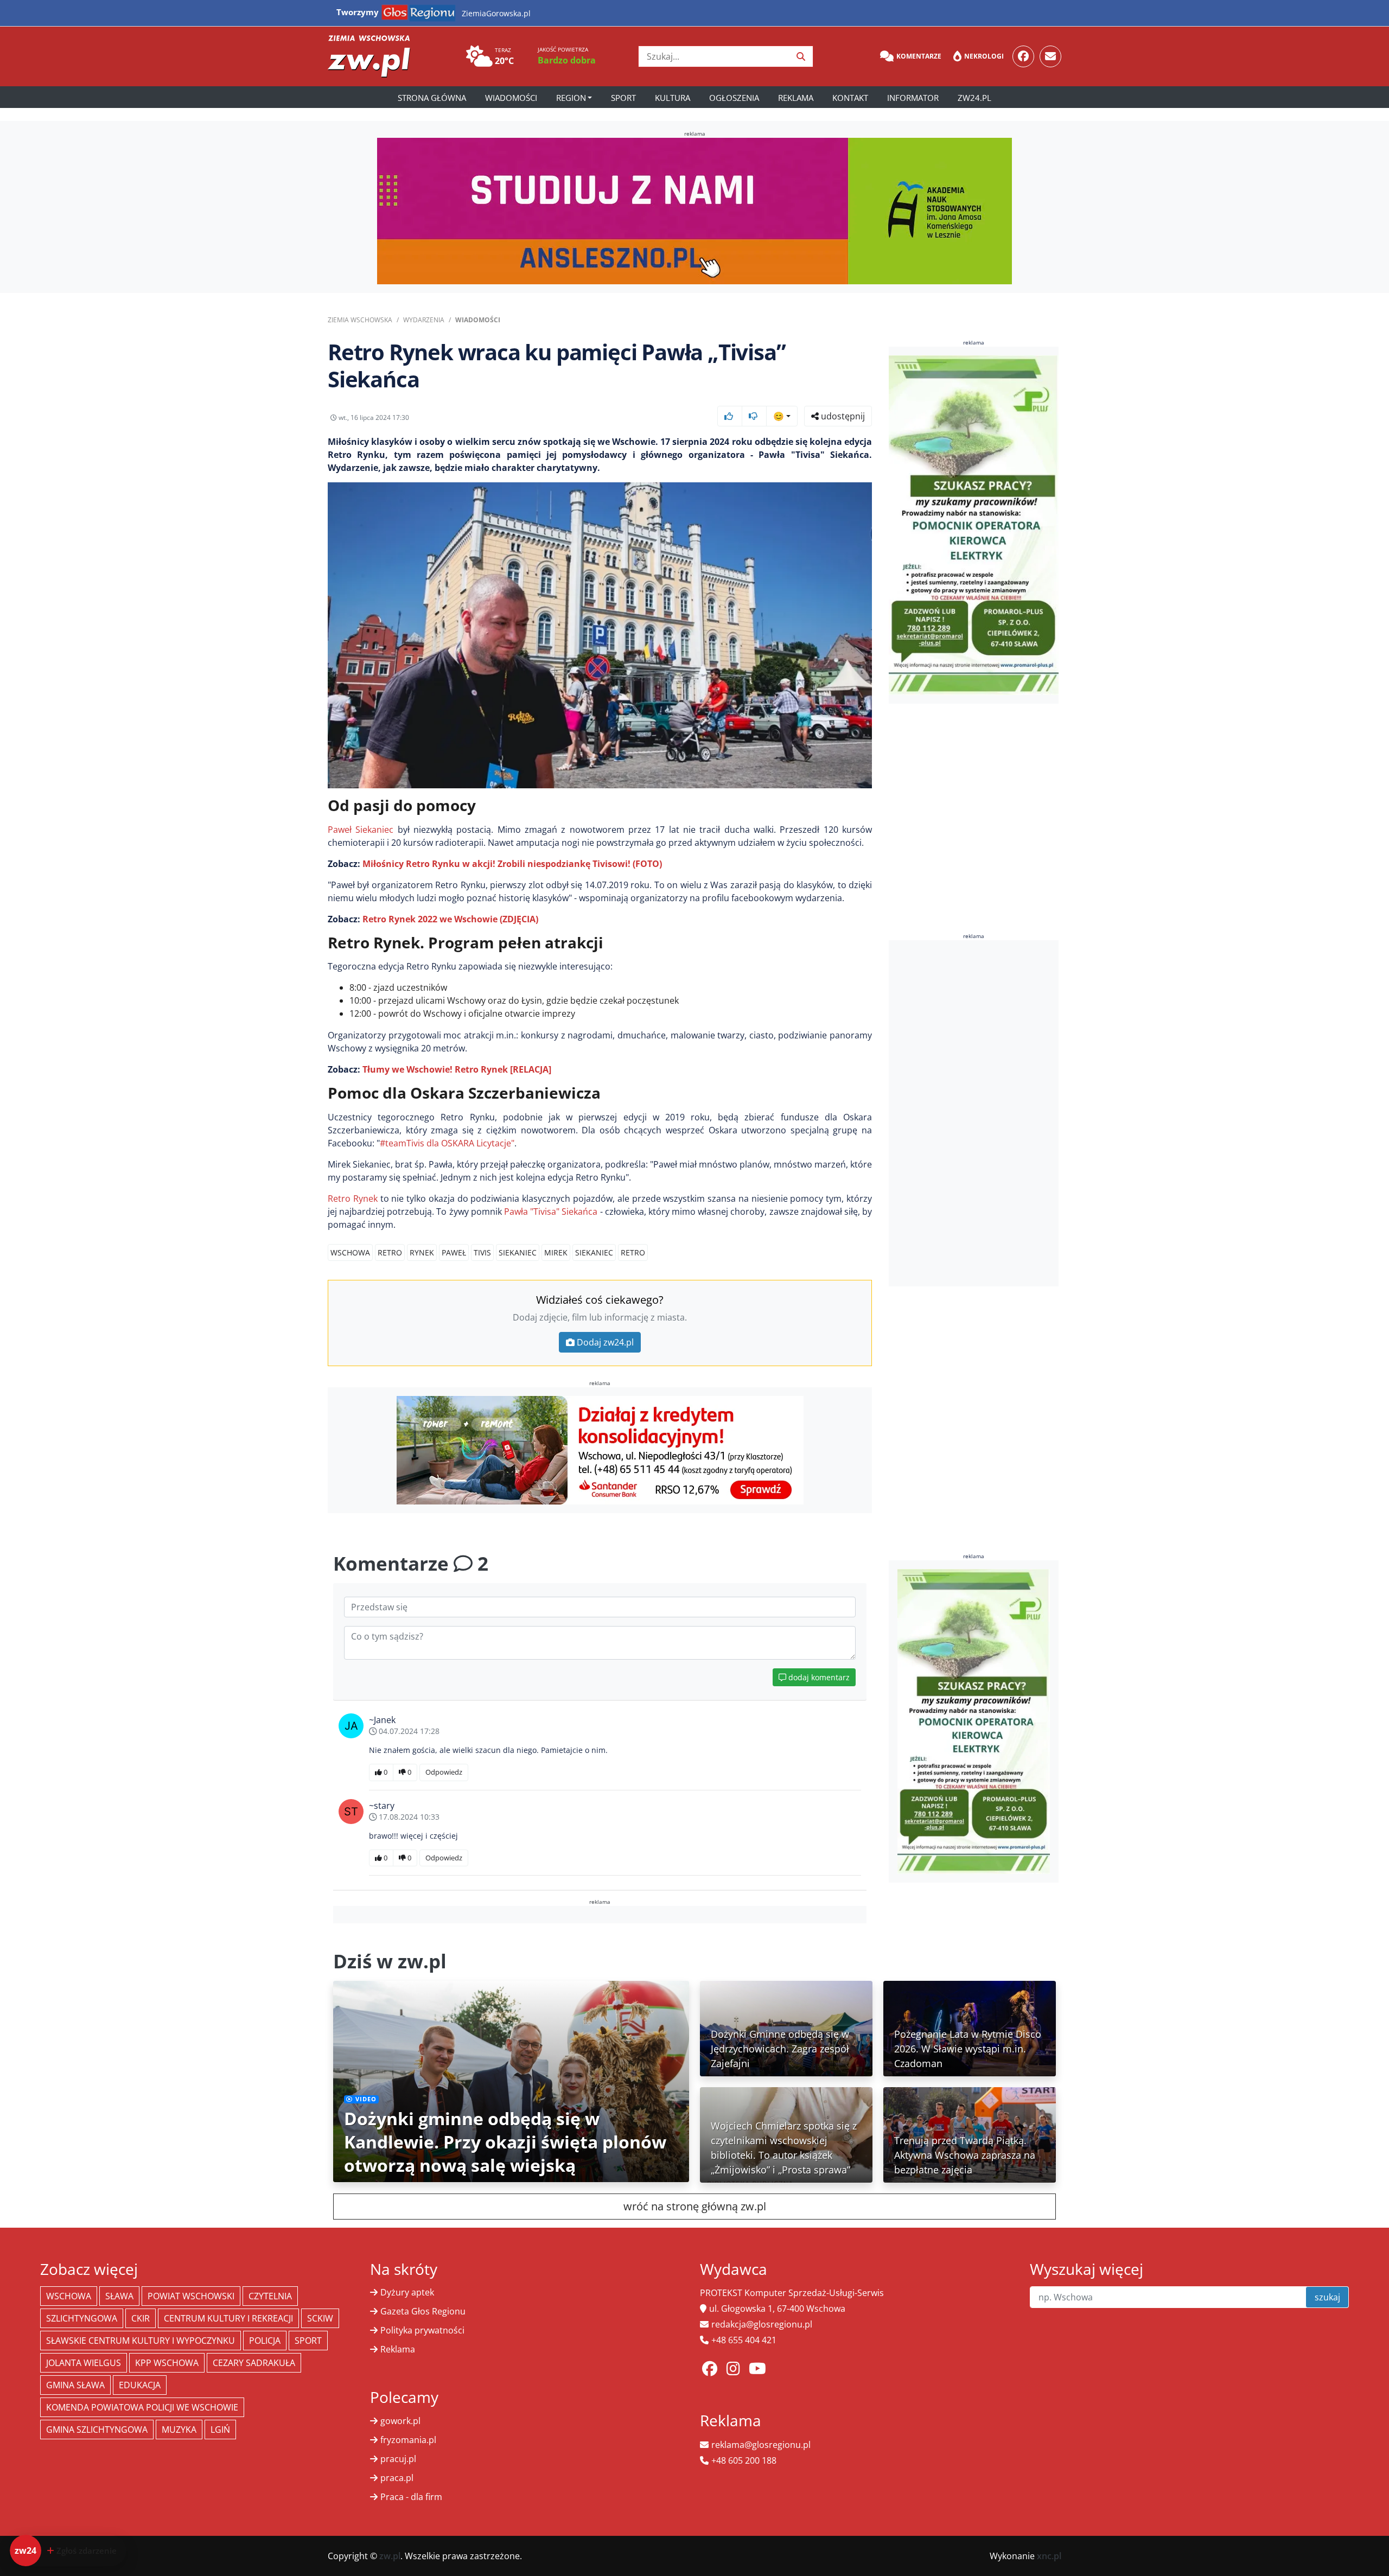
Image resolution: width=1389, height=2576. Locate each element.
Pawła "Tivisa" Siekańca (551, 1212)
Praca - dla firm (411, 2497)
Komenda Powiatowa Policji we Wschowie (142, 2407)
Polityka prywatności (422, 2330)
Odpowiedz (444, 1772)
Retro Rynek (353, 1198)
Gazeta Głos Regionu (423, 2311)
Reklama (796, 98)
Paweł (454, 1252)
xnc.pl (1049, 2556)
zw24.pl (974, 98)
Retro (390, 1252)
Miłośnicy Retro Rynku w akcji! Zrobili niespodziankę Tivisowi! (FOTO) (512, 864)
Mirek (556, 1252)
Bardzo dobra (567, 60)
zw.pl (390, 2556)
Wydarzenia (424, 320)
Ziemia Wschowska (360, 320)
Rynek (422, 1252)
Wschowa (350, 1252)
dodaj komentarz (818, 1677)
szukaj (1327, 2297)
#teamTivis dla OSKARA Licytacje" (447, 1143)
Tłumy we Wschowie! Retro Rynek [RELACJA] (457, 1069)
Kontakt (850, 98)
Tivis (482, 1252)
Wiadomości (511, 98)
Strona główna (432, 98)
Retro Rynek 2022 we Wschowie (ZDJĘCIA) (450, 919)
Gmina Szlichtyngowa (97, 2430)
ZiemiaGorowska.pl (496, 13)
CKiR (141, 2318)
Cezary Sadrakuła (254, 2363)
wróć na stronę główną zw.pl (695, 2206)
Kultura (673, 98)
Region (571, 98)
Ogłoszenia (734, 98)
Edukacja (140, 2385)
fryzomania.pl (408, 2440)
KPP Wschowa (167, 2363)
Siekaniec (518, 1252)
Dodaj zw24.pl (605, 1342)
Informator (913, 98)
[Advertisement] (974, 1113)
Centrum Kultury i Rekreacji (228, 2318)
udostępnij (842, 416)
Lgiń (220, 2430)
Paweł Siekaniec (361, 830)
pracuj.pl (398, 2459)
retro (633, 1252)
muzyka (179, 2430)
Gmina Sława (75, 2385)
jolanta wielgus (84, 2363)
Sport (623, 98)
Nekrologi (984, 56)
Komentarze (919, 56)
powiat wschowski (191, 2296)
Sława (119, 2296)
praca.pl (397, 2478)
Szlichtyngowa (82, 2318)
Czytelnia (270, 2296)
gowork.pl (400, 2421)
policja (265, 2341)
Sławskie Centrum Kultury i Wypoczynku (141, 2341)
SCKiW (320, 2318)
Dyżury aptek (407, 2292)
